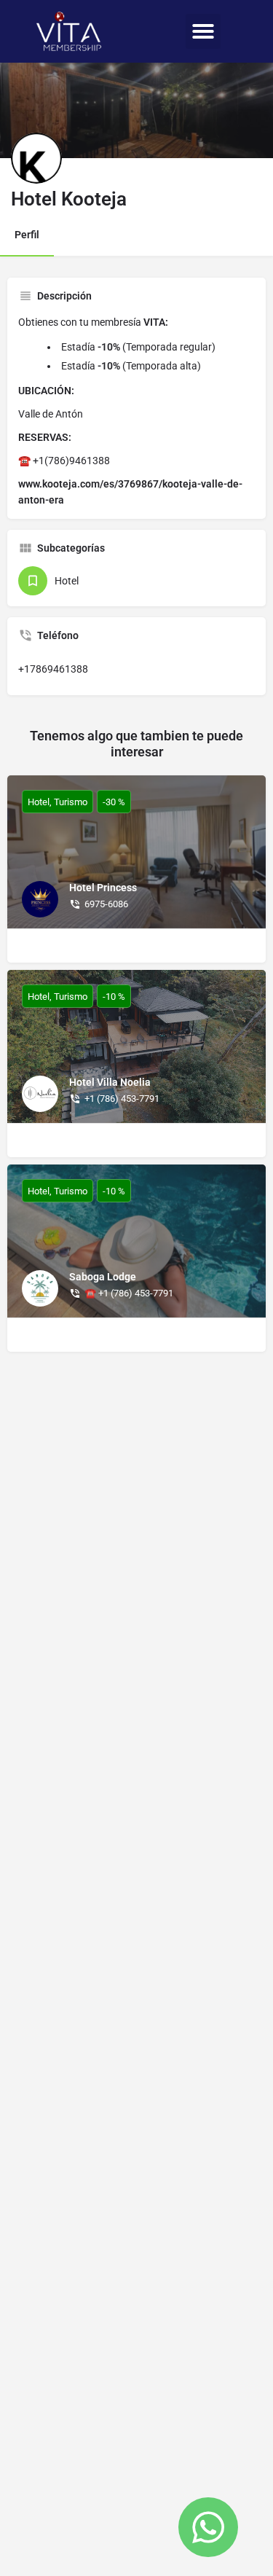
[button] (203, 31)
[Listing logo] (36, 158)
